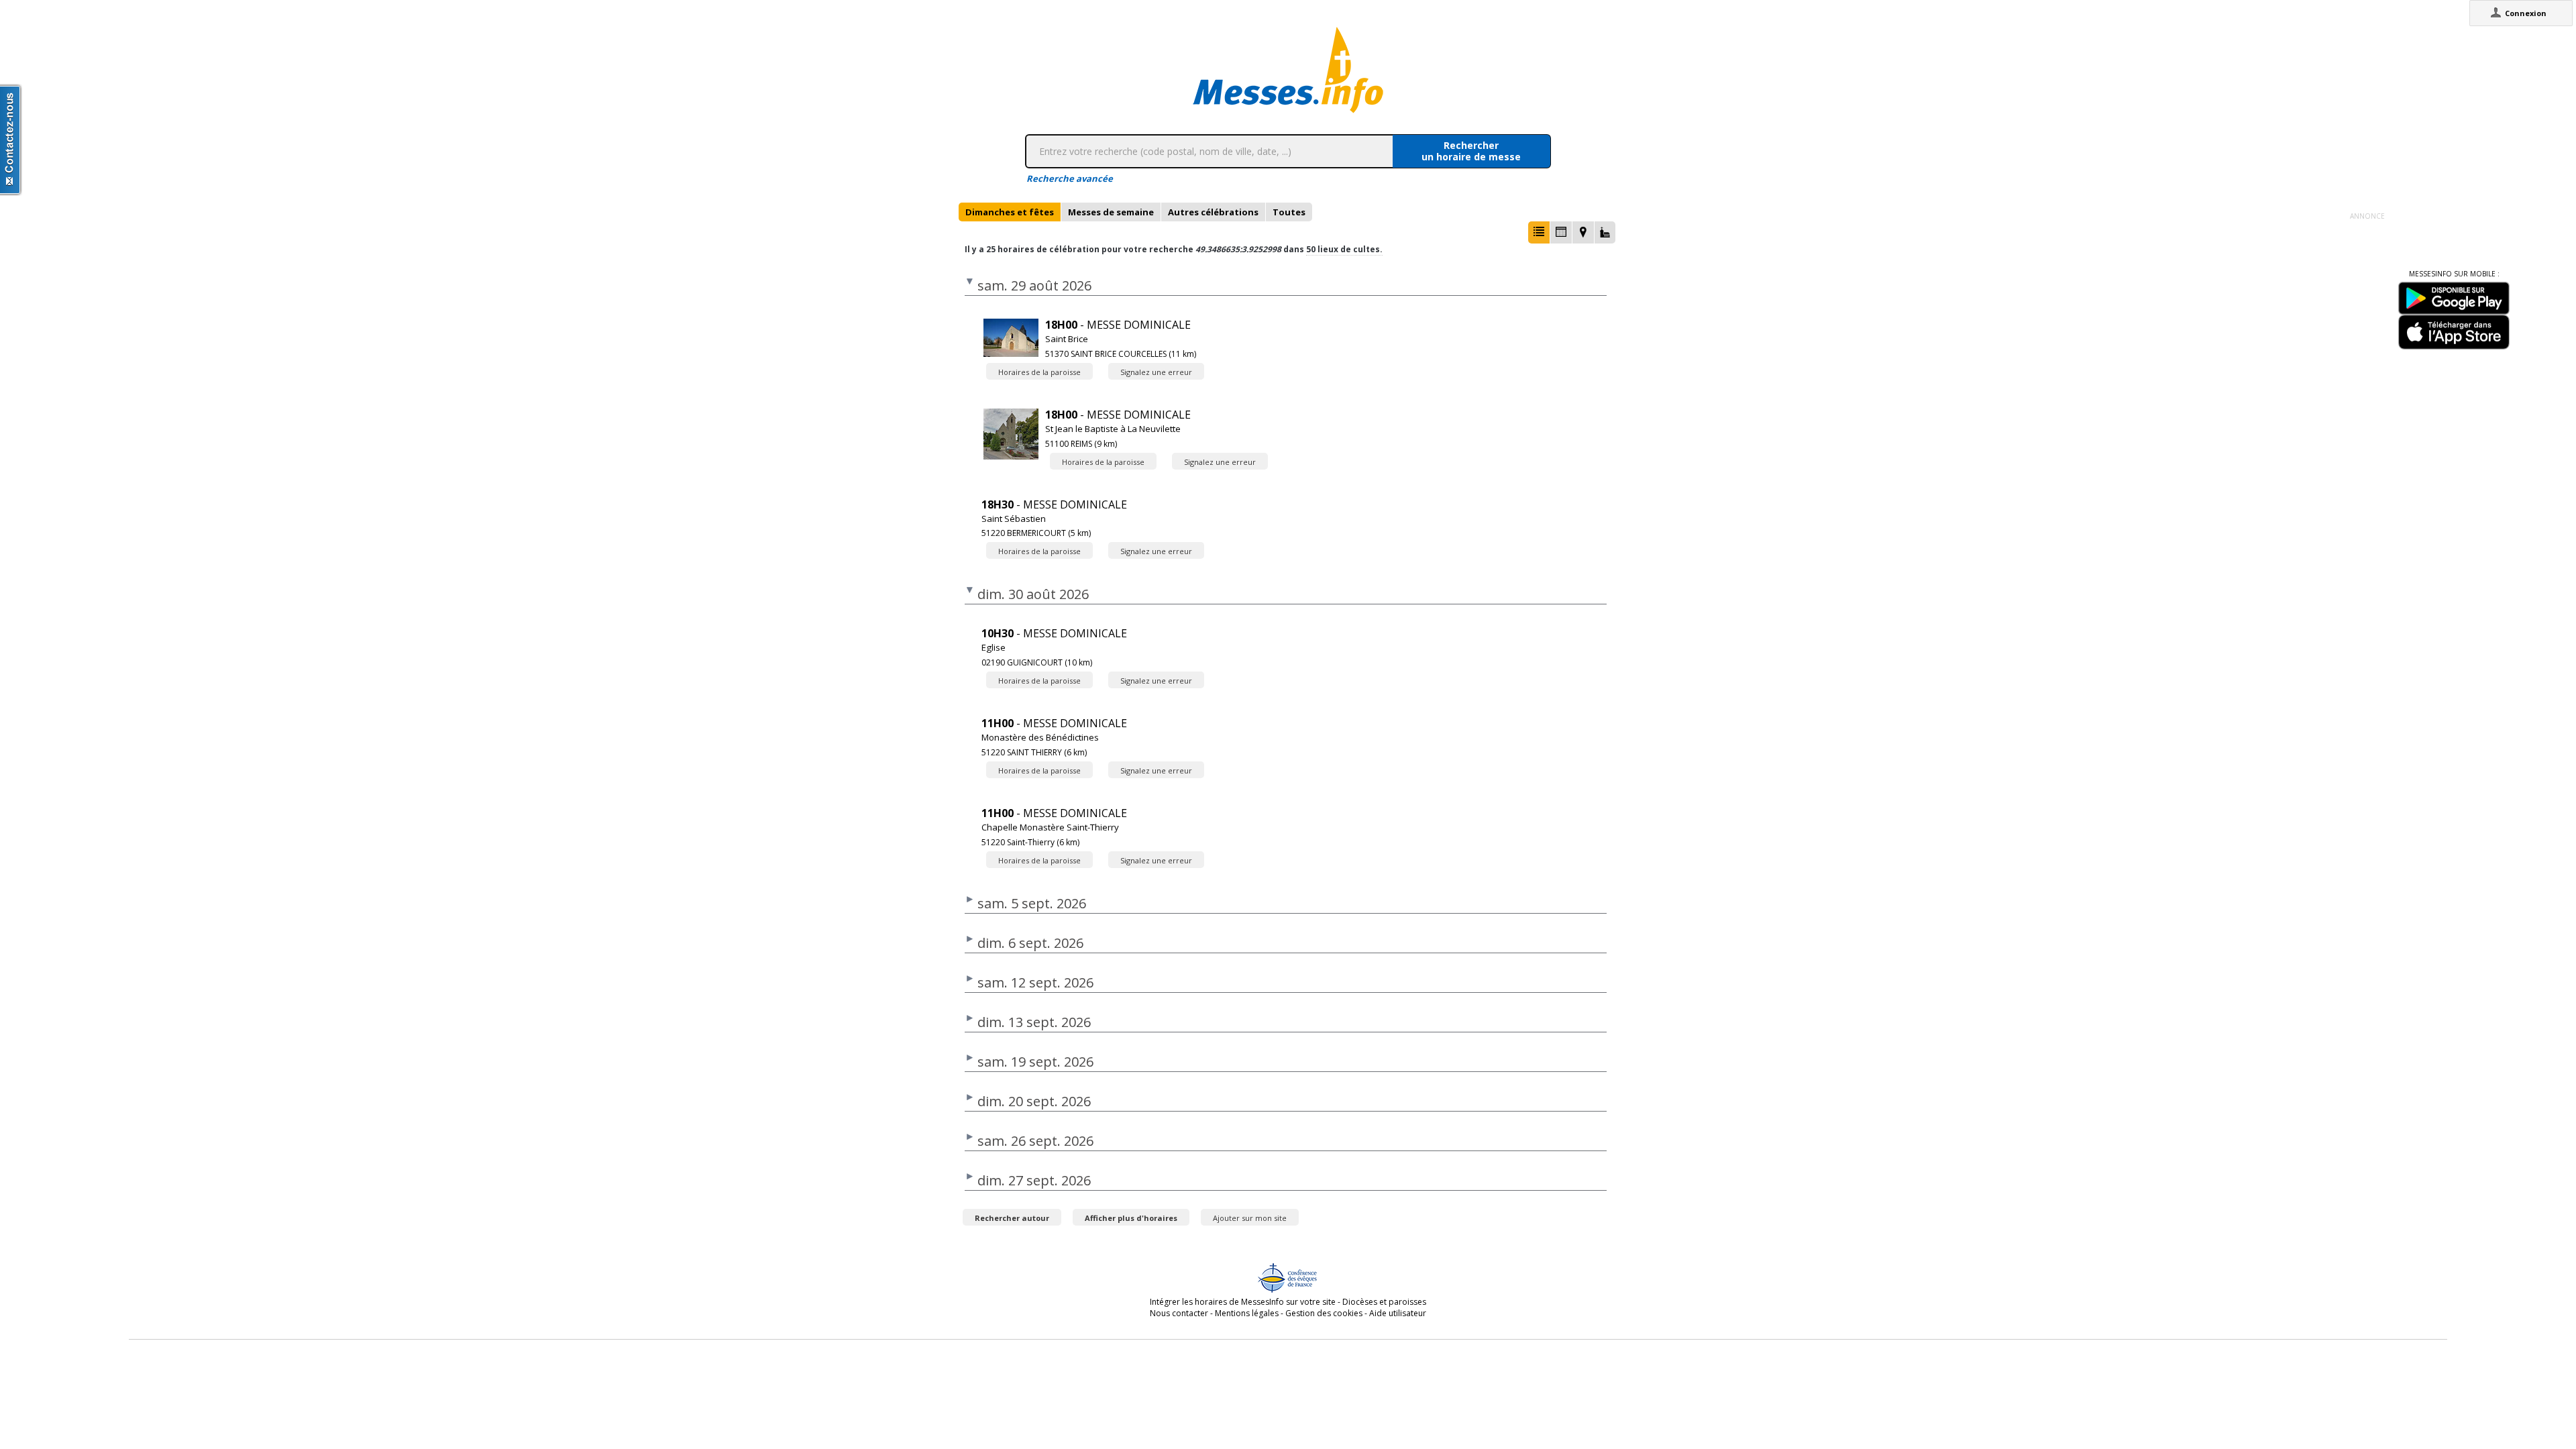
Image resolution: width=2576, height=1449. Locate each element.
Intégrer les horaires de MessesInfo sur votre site (1243, 1302)
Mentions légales (1247, 1313)
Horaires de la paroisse (1039, 372)
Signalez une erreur (1156, 372)
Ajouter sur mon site (1250, 1218)
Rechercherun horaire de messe (1471, 151)
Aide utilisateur (1398, 1313)
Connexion (2526, 13)
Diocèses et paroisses (1384, 1302)
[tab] (1010, 212)
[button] (1539, 232)
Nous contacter (1179, 1313)
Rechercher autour (1012, 1218)
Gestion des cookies (1324, 1313)
